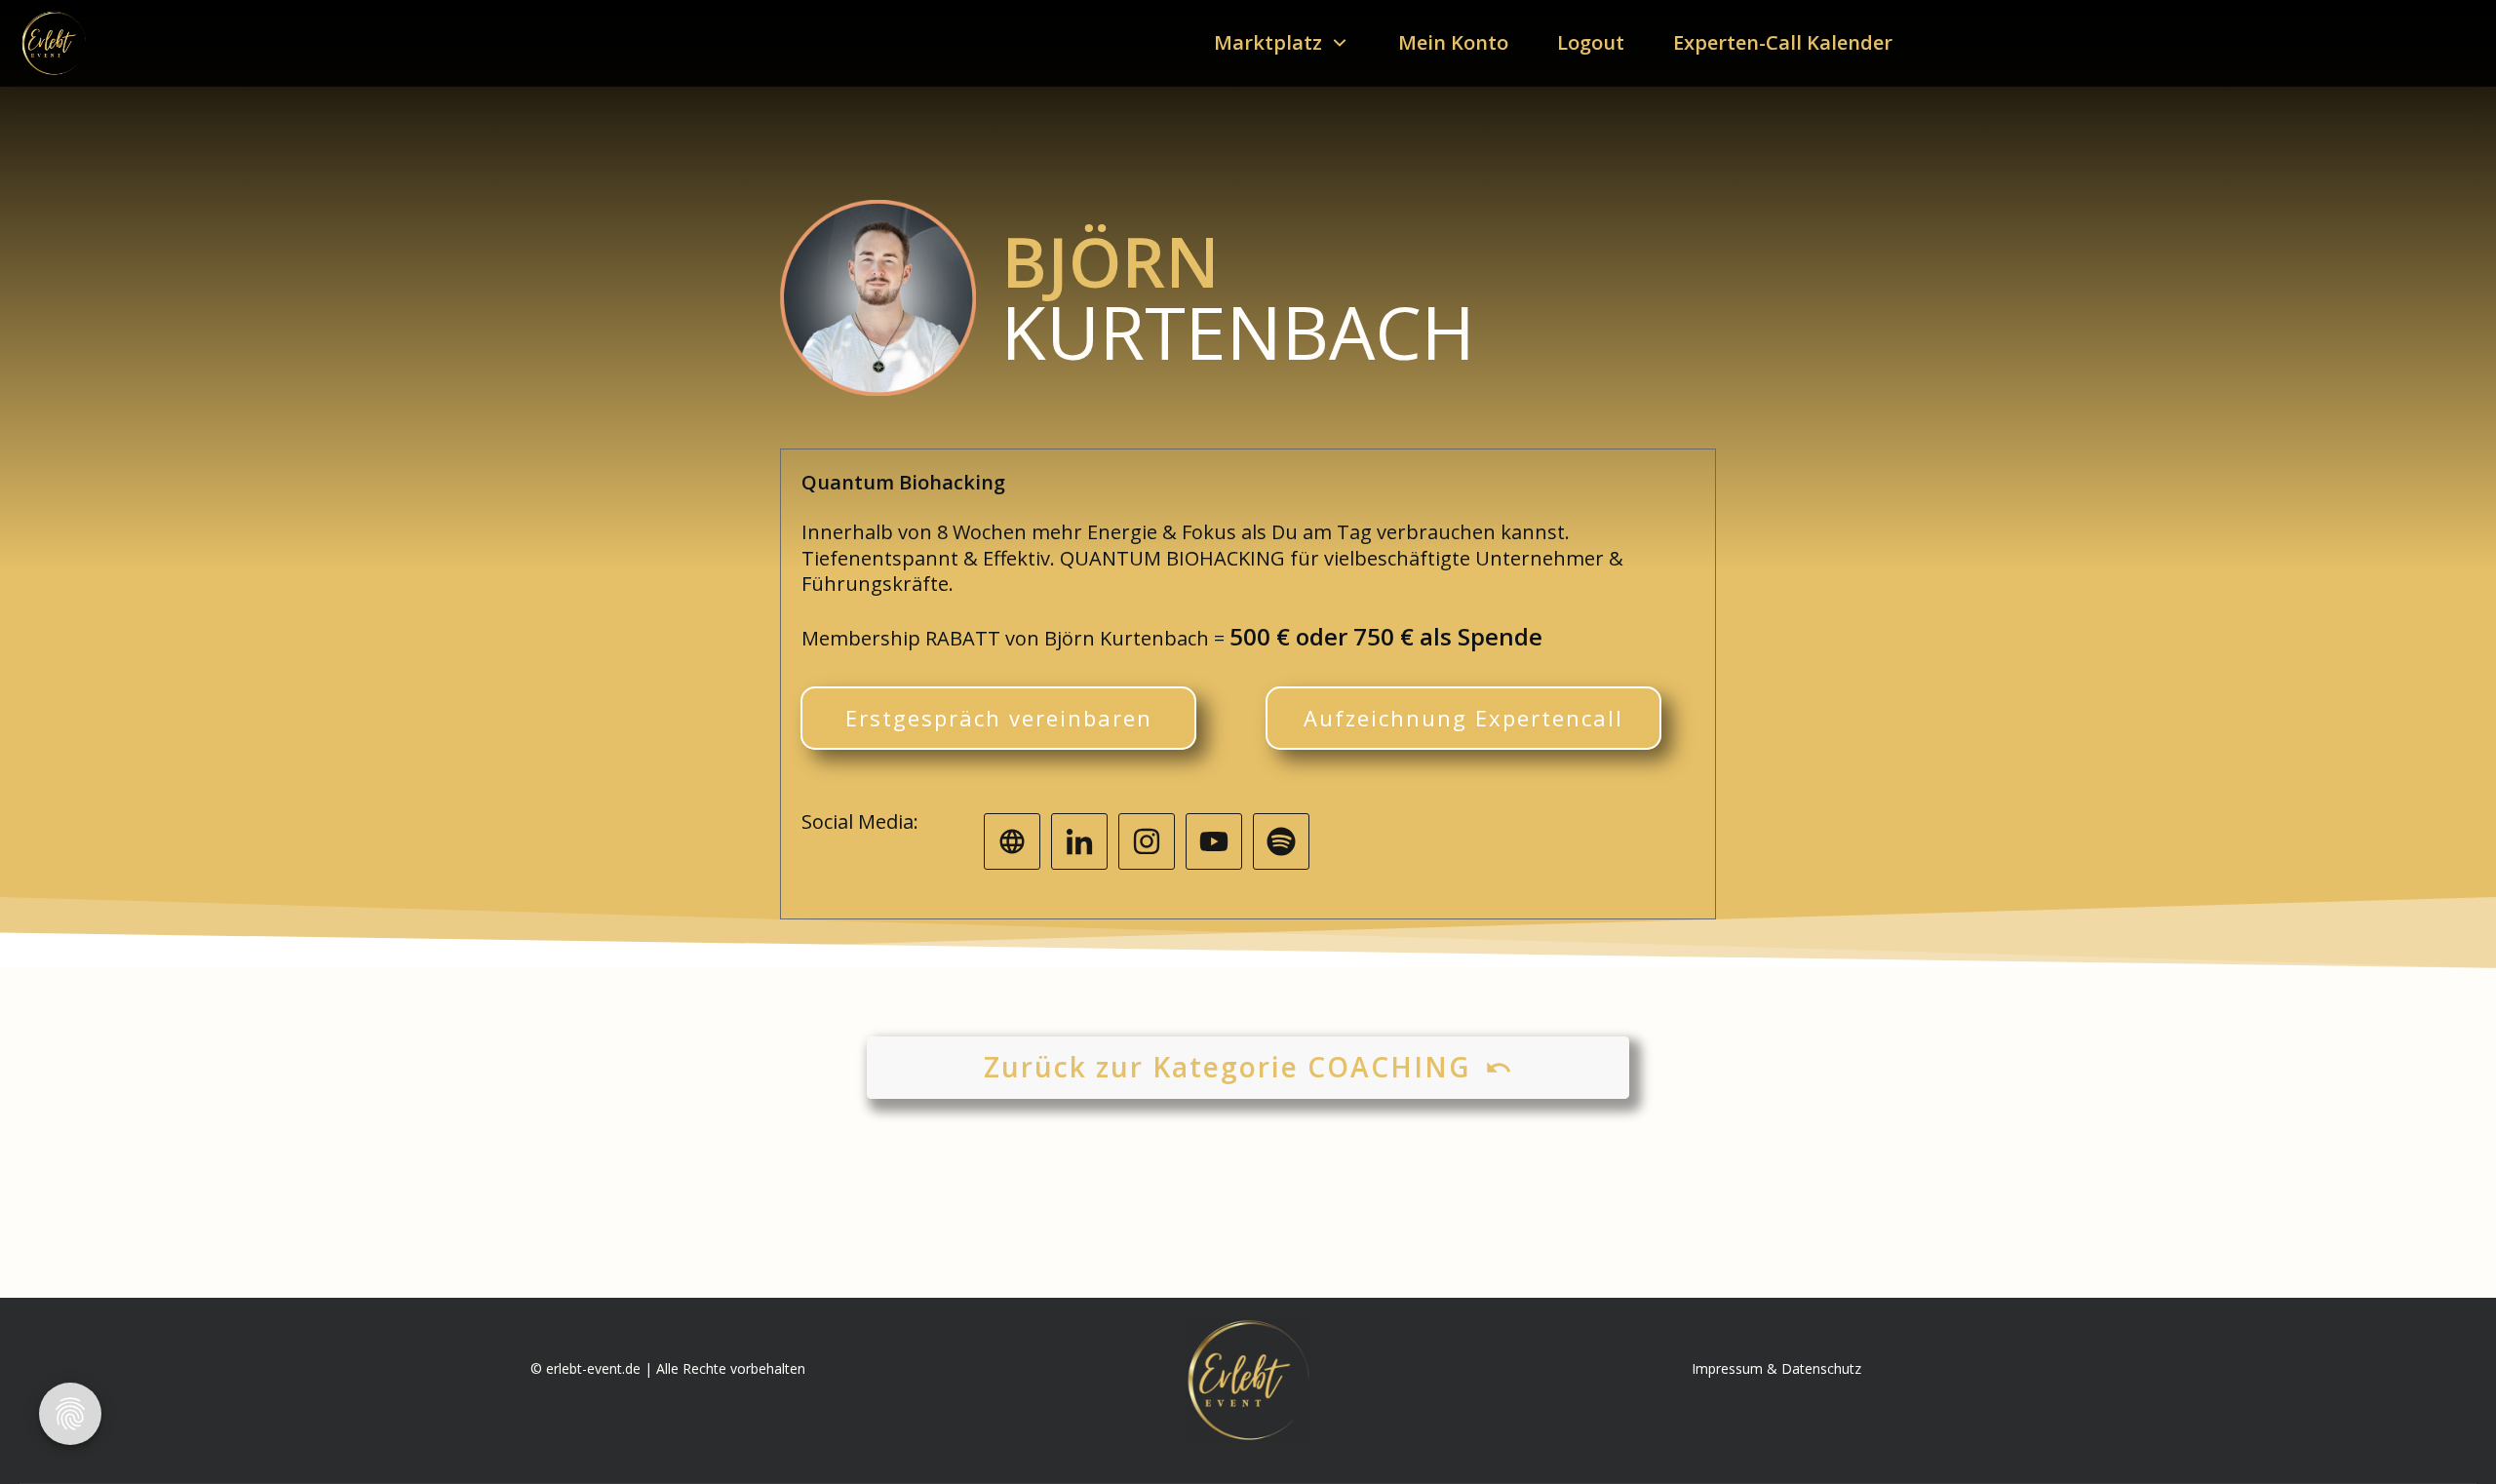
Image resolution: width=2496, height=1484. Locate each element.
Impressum (1727, 1368)
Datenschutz (1821, 1368)
